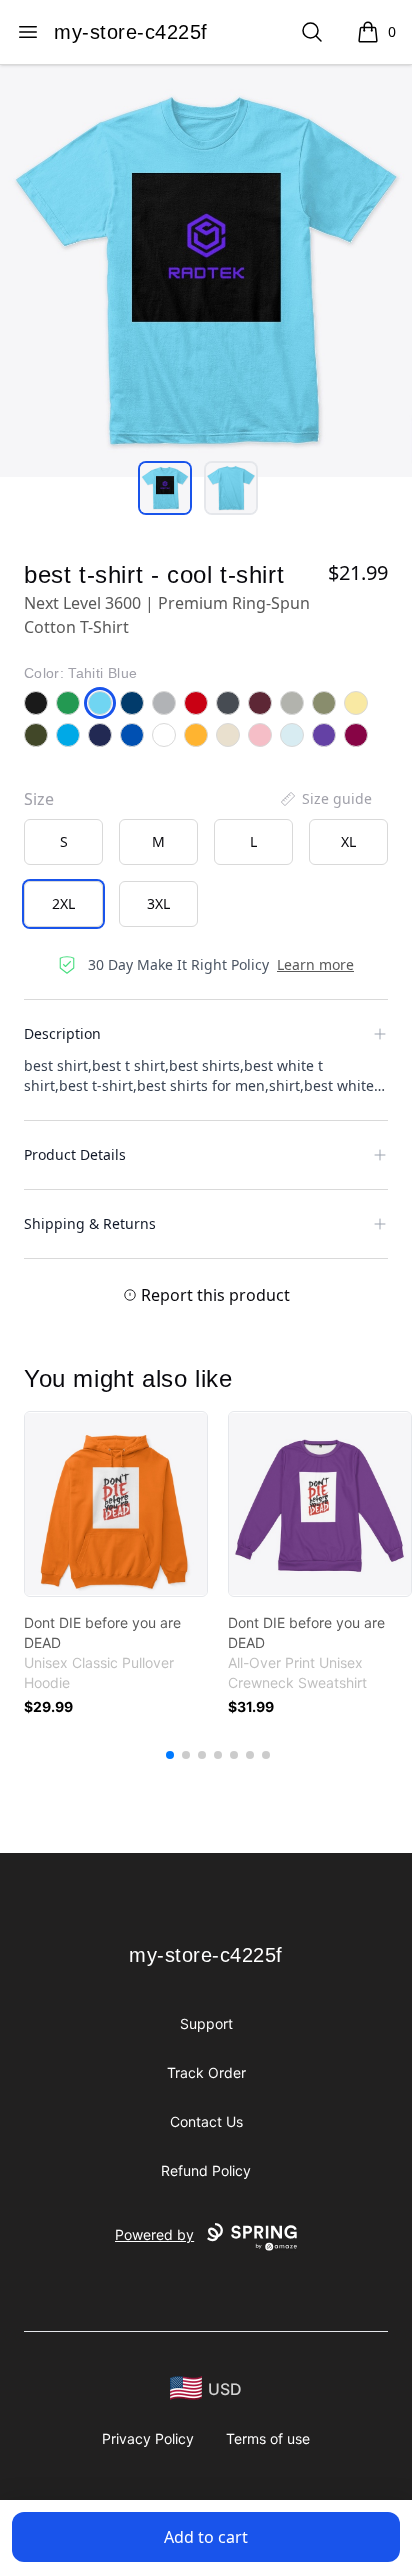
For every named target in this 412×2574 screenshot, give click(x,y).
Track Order (206, 2072)
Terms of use (268, 2438)
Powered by (154, 2234)
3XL (158, 903)
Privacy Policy (148, 2438)
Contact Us (206, 2121)
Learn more (315, 964)
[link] (116, 1504)
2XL (63, 903)
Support (206, 2023)
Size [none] (39, 799)
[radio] (63, 842)
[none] (325, 799)
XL (348, 841)
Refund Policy (206, 2170)
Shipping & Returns (90, 1223)
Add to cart (206, 2537)
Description (62, 1033)
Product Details (75, 1154)
